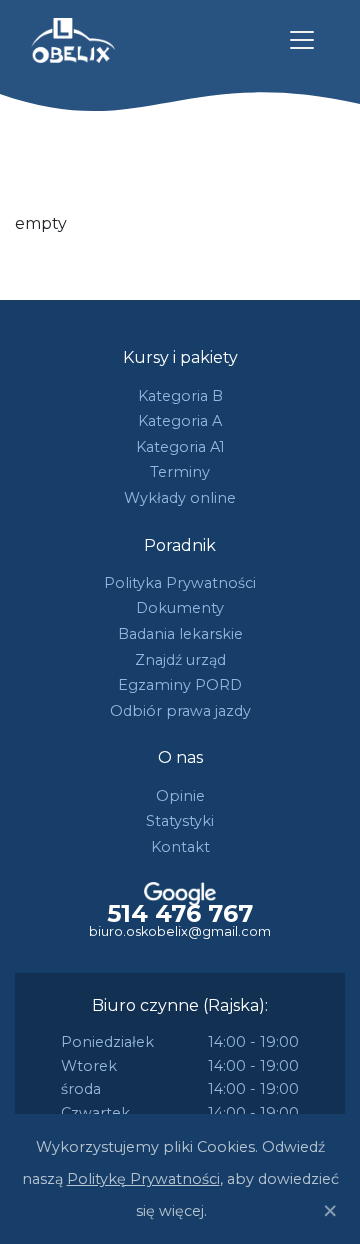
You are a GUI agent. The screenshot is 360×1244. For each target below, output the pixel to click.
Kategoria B (180, 396)
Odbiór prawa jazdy (180, 711)
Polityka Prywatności (180, 583)
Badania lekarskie (180, 634)
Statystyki (180, 821)
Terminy (180, 472)
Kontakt (180, 847)
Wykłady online (180, 498)
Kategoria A (180, 421)
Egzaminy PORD (180, 685)
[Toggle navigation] (302, 40)
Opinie (180, 796)
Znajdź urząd (180, 660)
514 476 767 (180, 914)
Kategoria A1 (180, 447)
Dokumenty (180, 608)
